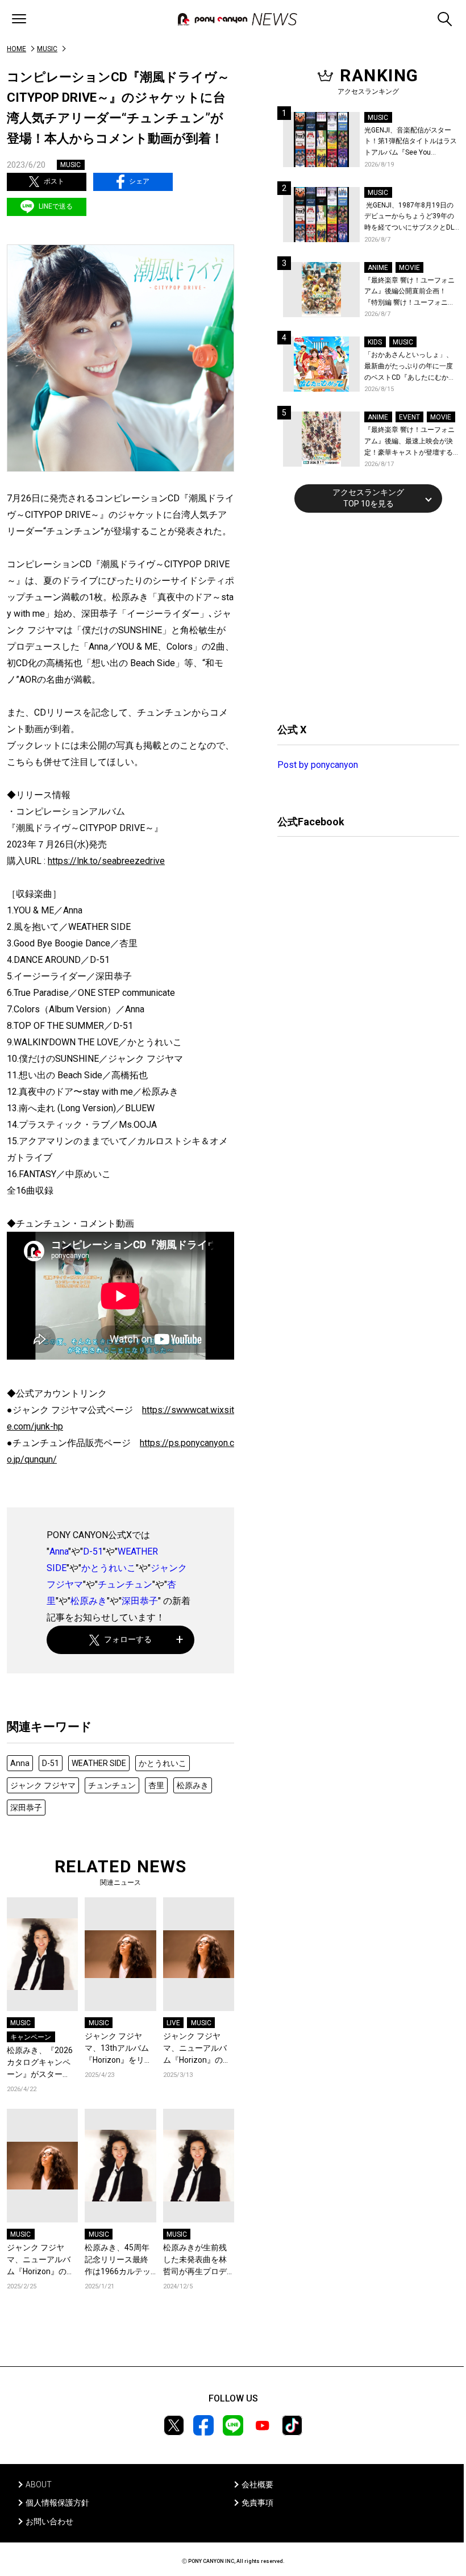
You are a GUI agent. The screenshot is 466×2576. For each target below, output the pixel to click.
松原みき (89, 1601)
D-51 (93, 1551)
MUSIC (47, 49)
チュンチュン (125, 1584)
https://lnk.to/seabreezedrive (106, 861)
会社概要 (257, 2484)
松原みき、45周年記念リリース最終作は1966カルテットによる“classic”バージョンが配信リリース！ (119, 2260)
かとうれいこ (109, 1568)
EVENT (409, 417)
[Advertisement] (363, 616)
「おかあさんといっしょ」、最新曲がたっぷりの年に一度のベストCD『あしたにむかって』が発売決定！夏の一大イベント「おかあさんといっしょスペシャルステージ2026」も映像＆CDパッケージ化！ (410, 367)
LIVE (173, 2023)
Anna (59, 1551)
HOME (16, 49)
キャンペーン (31, 2037)
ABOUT (39, 2484)
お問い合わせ (49, 2521)
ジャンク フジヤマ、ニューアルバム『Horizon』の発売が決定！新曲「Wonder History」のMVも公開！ (42, 2260)
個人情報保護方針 (57, 2503)
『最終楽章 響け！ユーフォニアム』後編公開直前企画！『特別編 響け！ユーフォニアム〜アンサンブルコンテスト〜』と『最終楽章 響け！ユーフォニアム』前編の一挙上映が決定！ (409, 292)
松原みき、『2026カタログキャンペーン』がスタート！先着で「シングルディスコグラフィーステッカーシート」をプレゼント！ (40, 2063)
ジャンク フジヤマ (43, 1785)
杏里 (156, 1785)
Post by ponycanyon (318, 765)
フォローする (128, 1639)
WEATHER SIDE (99, 1763)
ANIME (378, 268)
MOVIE (409, 268)
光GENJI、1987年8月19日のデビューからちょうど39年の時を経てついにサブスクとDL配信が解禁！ (409, 217)
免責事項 (257, 2503)
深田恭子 (140, 1601)
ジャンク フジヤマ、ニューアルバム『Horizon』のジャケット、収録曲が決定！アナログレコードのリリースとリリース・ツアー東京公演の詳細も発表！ (197, 2049)
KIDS (375, 342)
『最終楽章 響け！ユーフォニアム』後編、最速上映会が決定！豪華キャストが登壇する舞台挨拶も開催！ (409, 442)
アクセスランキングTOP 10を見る (368, 498)
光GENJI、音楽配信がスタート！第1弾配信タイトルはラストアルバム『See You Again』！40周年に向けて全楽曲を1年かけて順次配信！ (411, 142)
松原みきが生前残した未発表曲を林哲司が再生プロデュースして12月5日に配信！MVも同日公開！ (198, 2260)
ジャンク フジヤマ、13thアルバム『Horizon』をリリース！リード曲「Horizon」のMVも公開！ (118, 2049)
